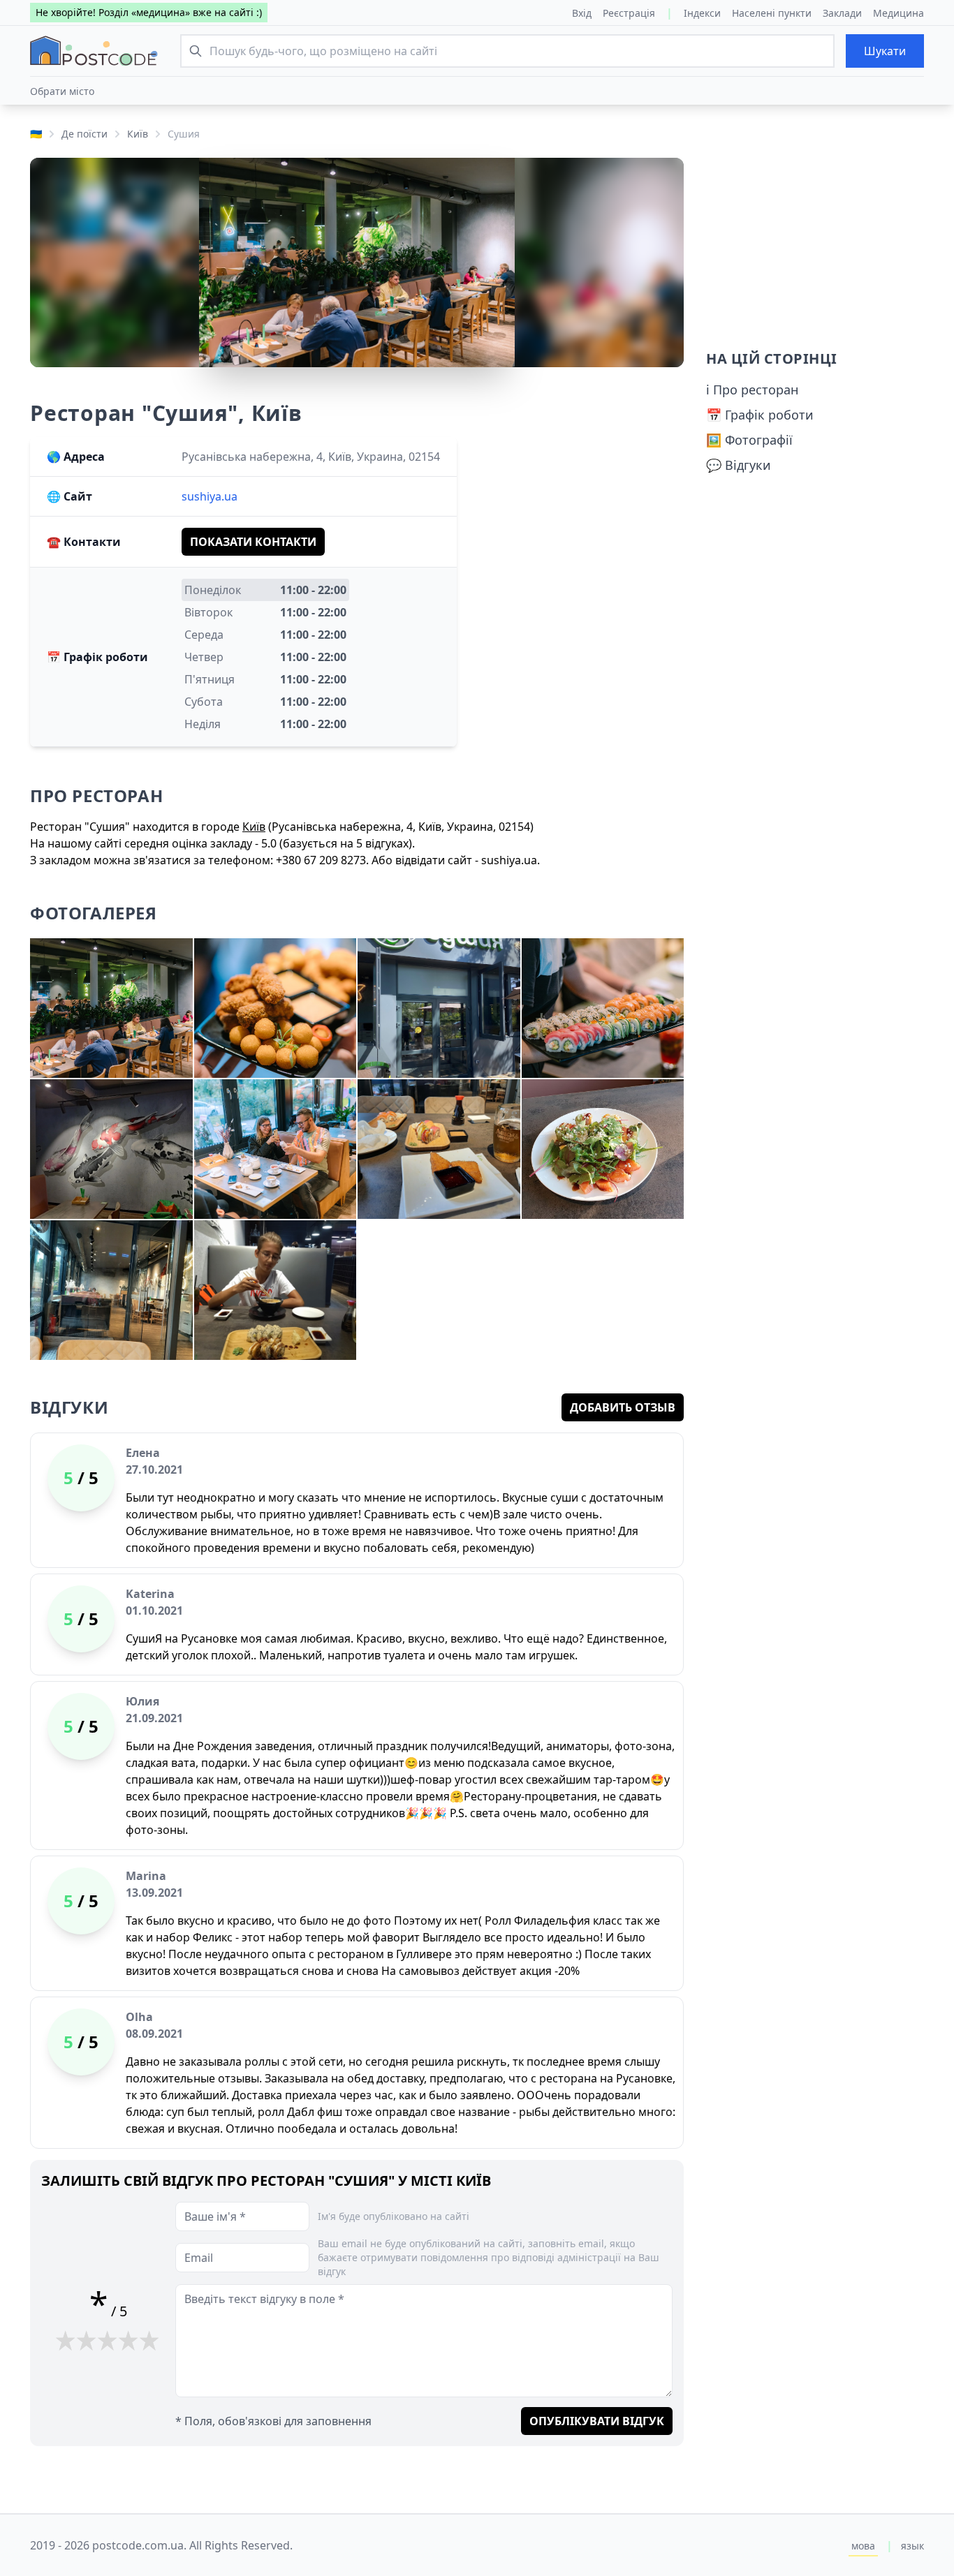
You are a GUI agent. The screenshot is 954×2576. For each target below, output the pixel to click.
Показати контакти (253, 542)
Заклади (842, 13)
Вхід (582, 13)
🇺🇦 (36, 134)
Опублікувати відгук (597, 2421)
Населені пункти (772, 13)
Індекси (702, 13)
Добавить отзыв (623, 1407)
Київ (138, 134)
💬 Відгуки (739, 465)
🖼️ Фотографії (749, 440)
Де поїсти (85, 134)
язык (912, 2546)
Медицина (898, 13)
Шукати (885, 51)
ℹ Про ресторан (752, 390)
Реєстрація (629, 13)
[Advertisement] (815, 245)
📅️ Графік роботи (760, 415)
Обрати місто (62, 91)
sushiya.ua (210, 496)
